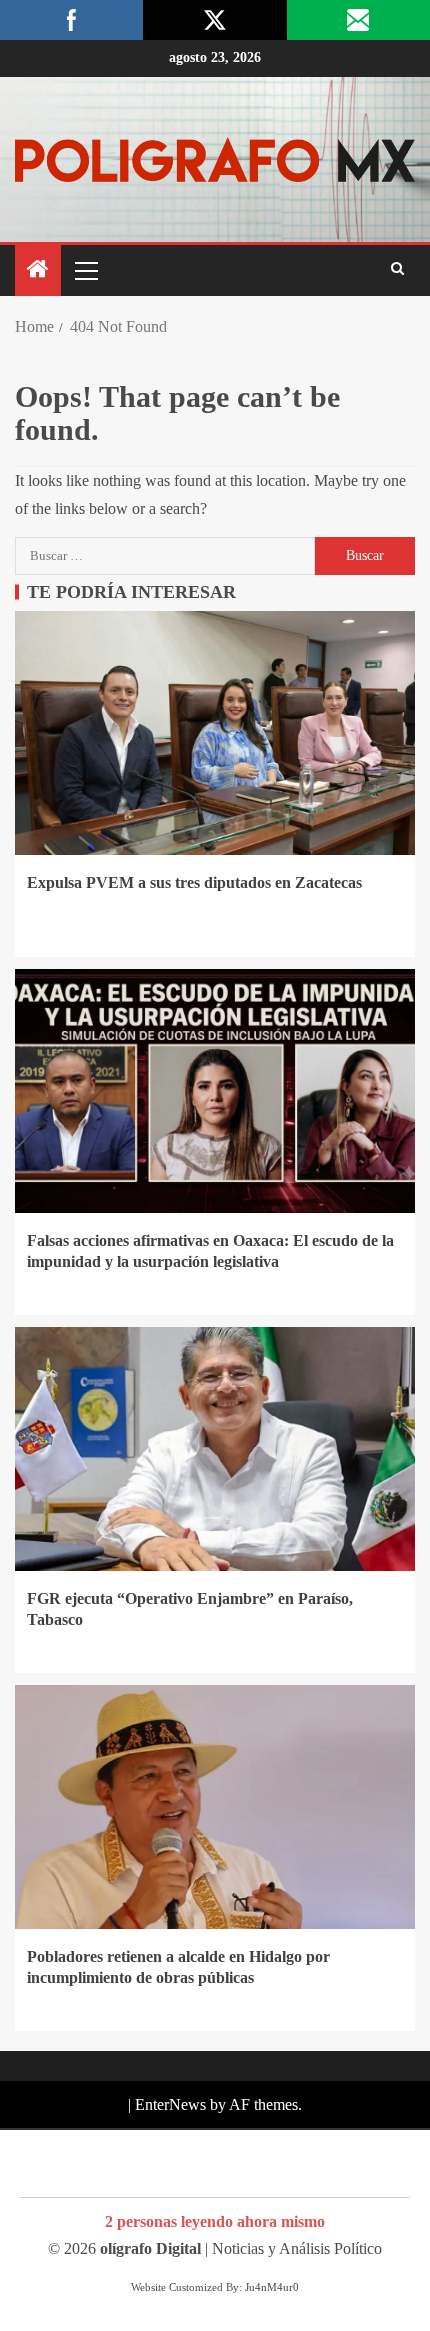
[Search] (397, 270)
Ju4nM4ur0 (272, 2287)
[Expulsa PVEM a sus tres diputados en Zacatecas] (215, 733)
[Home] (38, 271)
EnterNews (170, 2104)
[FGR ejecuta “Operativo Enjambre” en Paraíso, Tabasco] (215, 1449)
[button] (85, 270)
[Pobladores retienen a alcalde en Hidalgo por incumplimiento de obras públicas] (215, 1807)
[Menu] (85, 270)
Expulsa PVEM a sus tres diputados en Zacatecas (194, 882)
